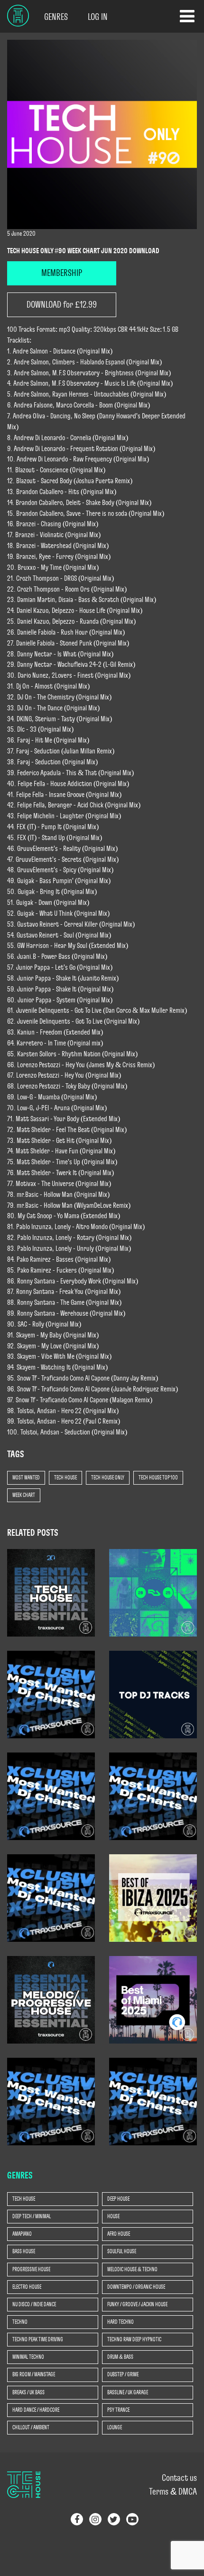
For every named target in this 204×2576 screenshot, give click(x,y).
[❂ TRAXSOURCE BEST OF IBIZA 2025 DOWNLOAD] (153, 1898)
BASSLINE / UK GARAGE (128, 2392)
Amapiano (22, 2234)
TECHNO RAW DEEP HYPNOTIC (134, 2339)
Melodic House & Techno (132, 2269)
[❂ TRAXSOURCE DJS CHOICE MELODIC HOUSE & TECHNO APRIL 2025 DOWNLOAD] (51, 2000)
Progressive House (31, 2269)
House (113, 2216)
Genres (56, 17)
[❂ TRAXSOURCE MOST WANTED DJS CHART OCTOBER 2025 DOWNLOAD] (51, 1898)
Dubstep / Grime (123, 2374)
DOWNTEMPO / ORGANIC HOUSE (136, 2287)
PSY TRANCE (118, 2410)
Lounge (115, 2427)
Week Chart (24, 1495)
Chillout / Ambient (31, 2427)
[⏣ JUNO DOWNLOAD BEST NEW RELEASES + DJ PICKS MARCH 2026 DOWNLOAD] (153, 1694)
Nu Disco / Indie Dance (34, 2304)
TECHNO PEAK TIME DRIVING (38, 2339)
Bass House (24, 2251)
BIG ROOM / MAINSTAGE (34, 2374)
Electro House (27, 2287)
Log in (98, 17)
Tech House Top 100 (158, 1478)
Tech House (65, 1478)
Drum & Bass (120, 2357)
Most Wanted (26, 1478)
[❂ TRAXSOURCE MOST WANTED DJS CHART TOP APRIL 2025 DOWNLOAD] (153, 2101)
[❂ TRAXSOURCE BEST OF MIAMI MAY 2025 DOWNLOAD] (153, 2000)
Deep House (118, 2199)
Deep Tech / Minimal (32, 2216)
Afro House (119, 2234)
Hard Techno (121, 2322)
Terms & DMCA (173, 2492)
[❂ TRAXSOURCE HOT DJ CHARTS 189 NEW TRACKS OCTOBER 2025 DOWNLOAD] (153, 1796)
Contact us (179, 2478)
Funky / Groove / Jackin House (137, 2304)
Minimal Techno (28, 2357)
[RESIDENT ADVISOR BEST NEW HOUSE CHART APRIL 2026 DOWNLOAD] (153, 1593)
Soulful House (122, 2251)
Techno (20, 2322)
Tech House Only (108, 1478)
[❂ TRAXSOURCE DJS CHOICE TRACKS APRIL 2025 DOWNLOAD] (51, 2101)
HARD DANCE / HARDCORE (36, 2410)
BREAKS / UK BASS (28, 2392)
